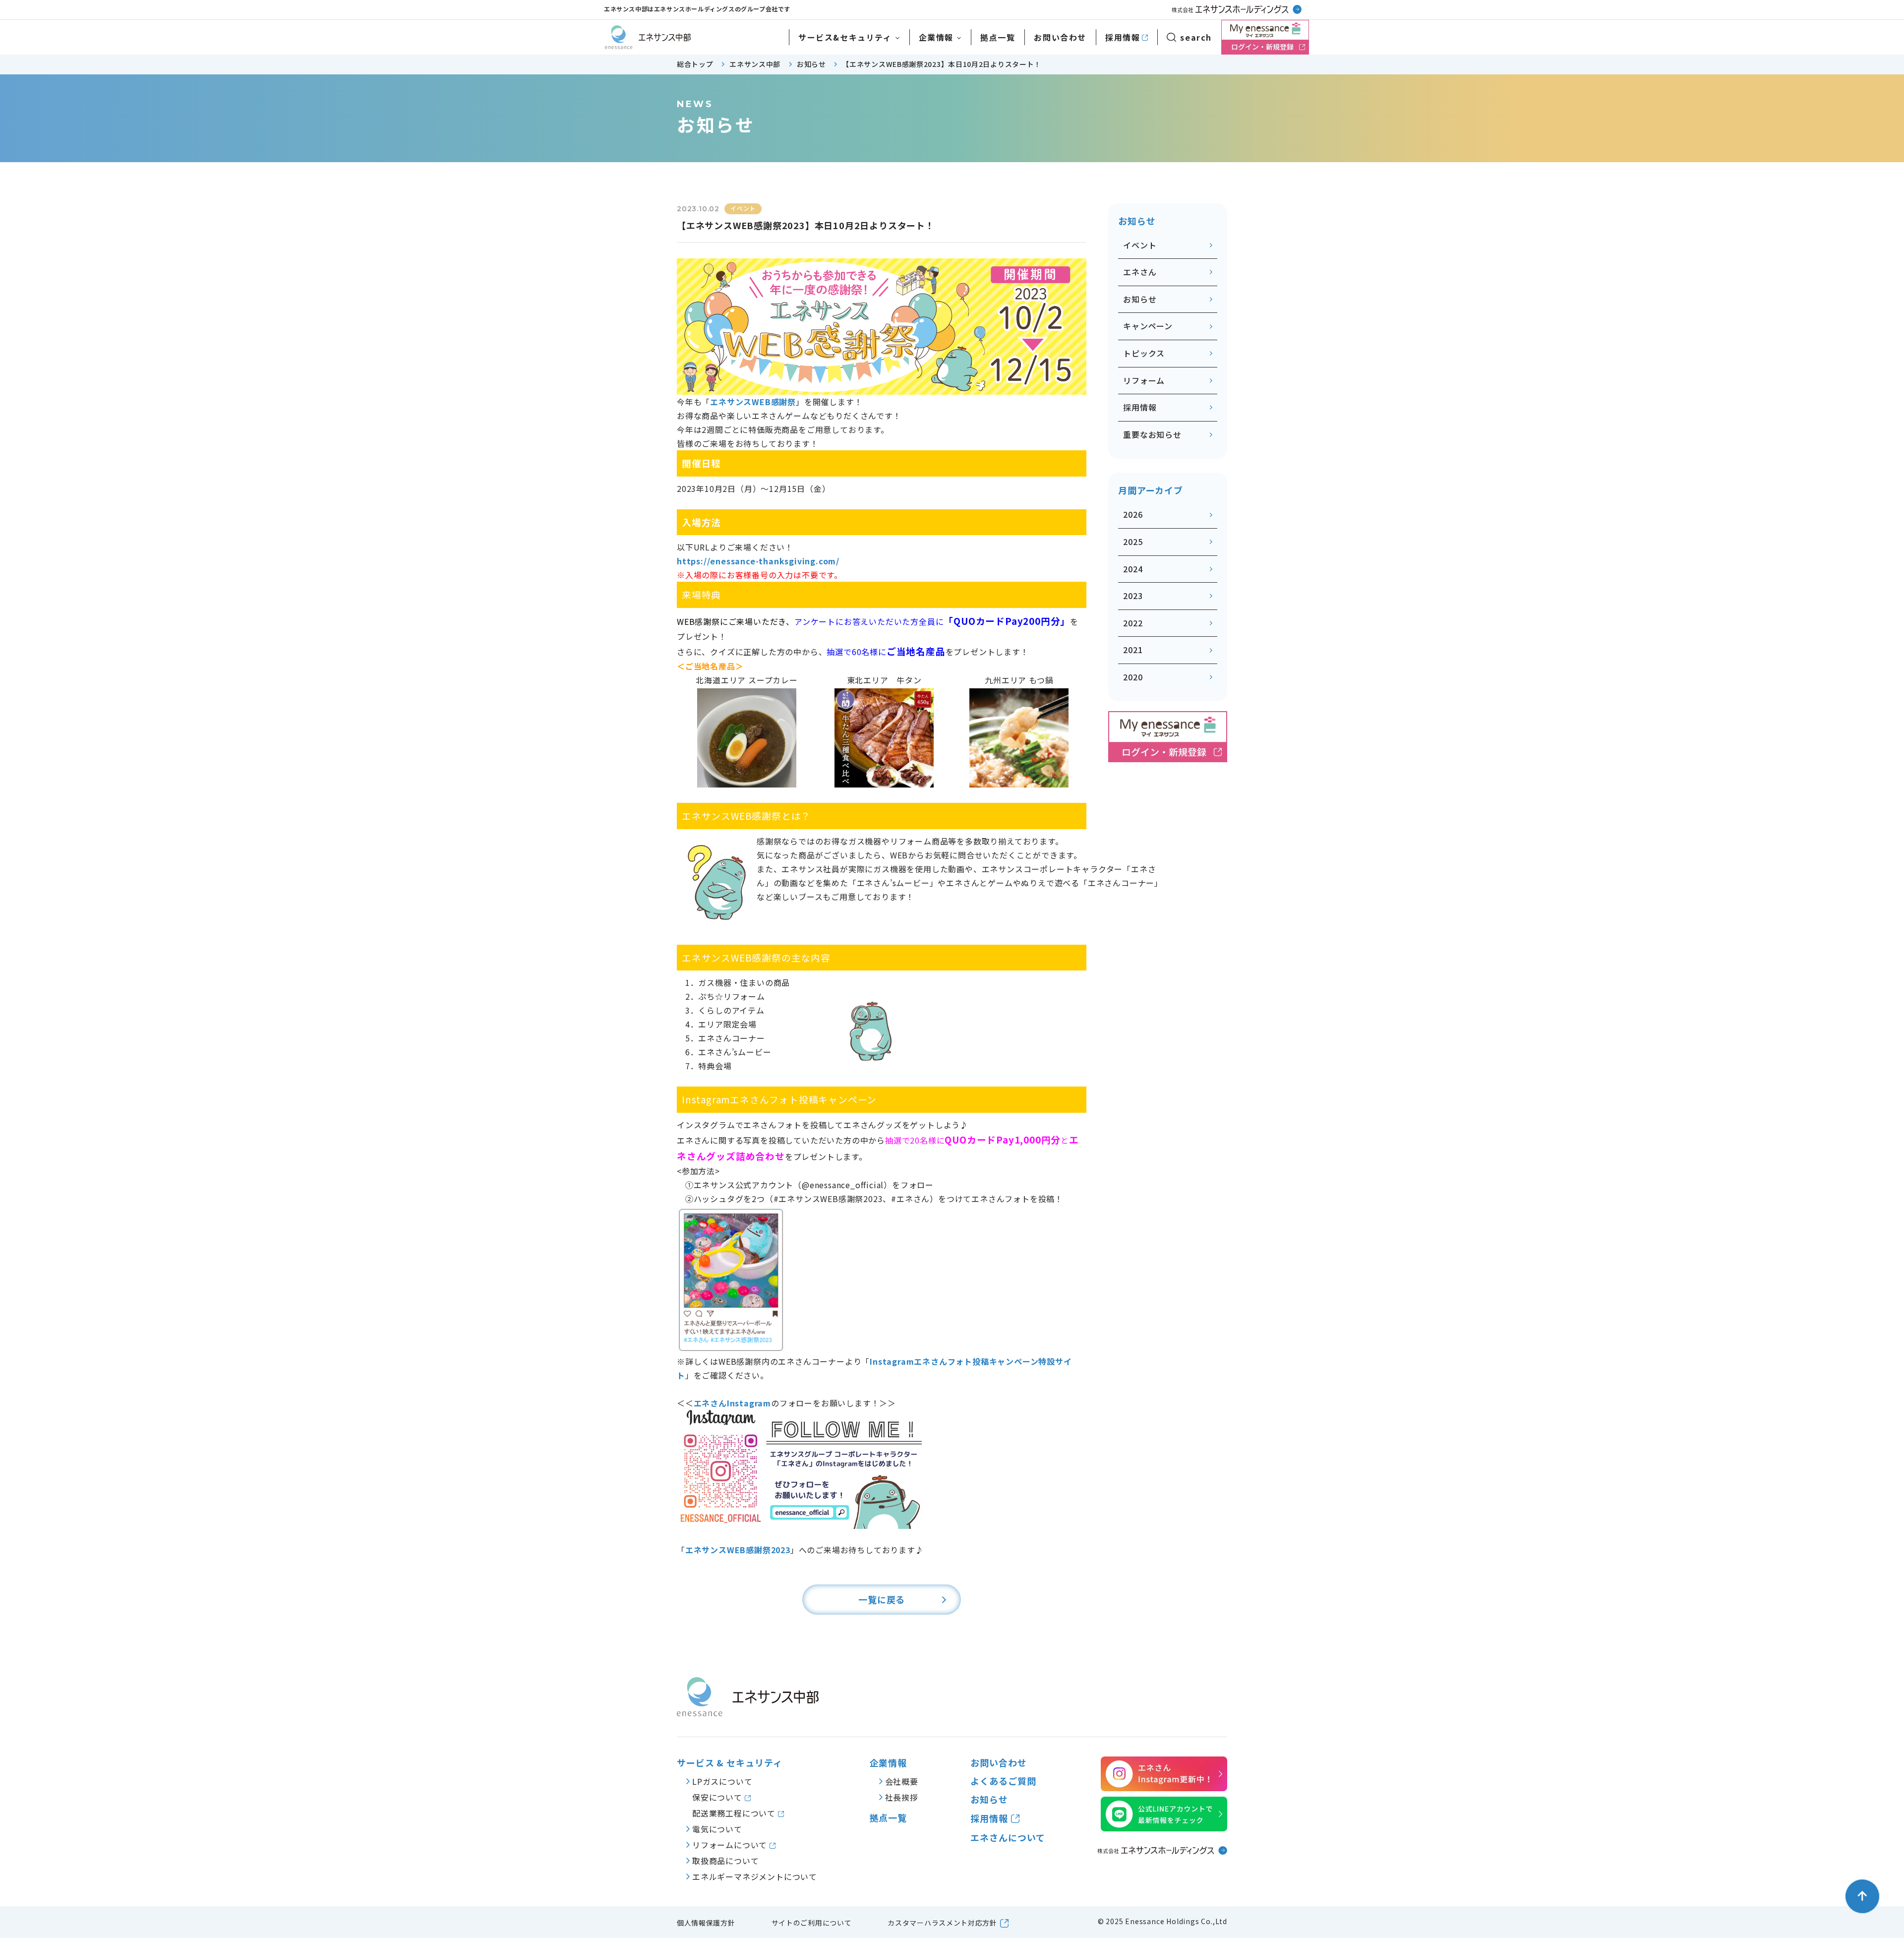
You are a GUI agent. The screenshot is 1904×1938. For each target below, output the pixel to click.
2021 (1133, 650)
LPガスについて (722, 1781)
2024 (1133, 569)
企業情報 (936, 37)
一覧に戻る (882, 1599)
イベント (1140, 245)
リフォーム (1144, 380)
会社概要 (902, 1781)
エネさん (1140, 272)
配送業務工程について (735, 1813)
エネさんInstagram (732, 1403)
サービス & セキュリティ (730, 1763)
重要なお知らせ (1152, 434)
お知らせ (1140, 299)
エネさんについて (1008, 1838)
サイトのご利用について (812, 1923)
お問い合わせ (1060, 37)
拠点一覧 (998, 37)
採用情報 (1123, 37)
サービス (845, 37)
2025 (1133, 542)
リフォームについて (731, 1845)
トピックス (1144, 353)
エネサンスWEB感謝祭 (753, 402)
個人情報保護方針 (706, 1923)
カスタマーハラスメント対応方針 (942, 1923)
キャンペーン (1148, 326)
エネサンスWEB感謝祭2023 (738, 1550)
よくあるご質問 (1003, 1781)
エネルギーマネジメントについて (755, 1877)
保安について (718, 1797)
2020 (1133, 677)
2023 (1133, 596)
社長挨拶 (902, 1797)
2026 (1133, 514)
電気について (717, 1829)
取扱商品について (725, 1861)
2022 (1133, 623)
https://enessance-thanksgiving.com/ (758, 561)
